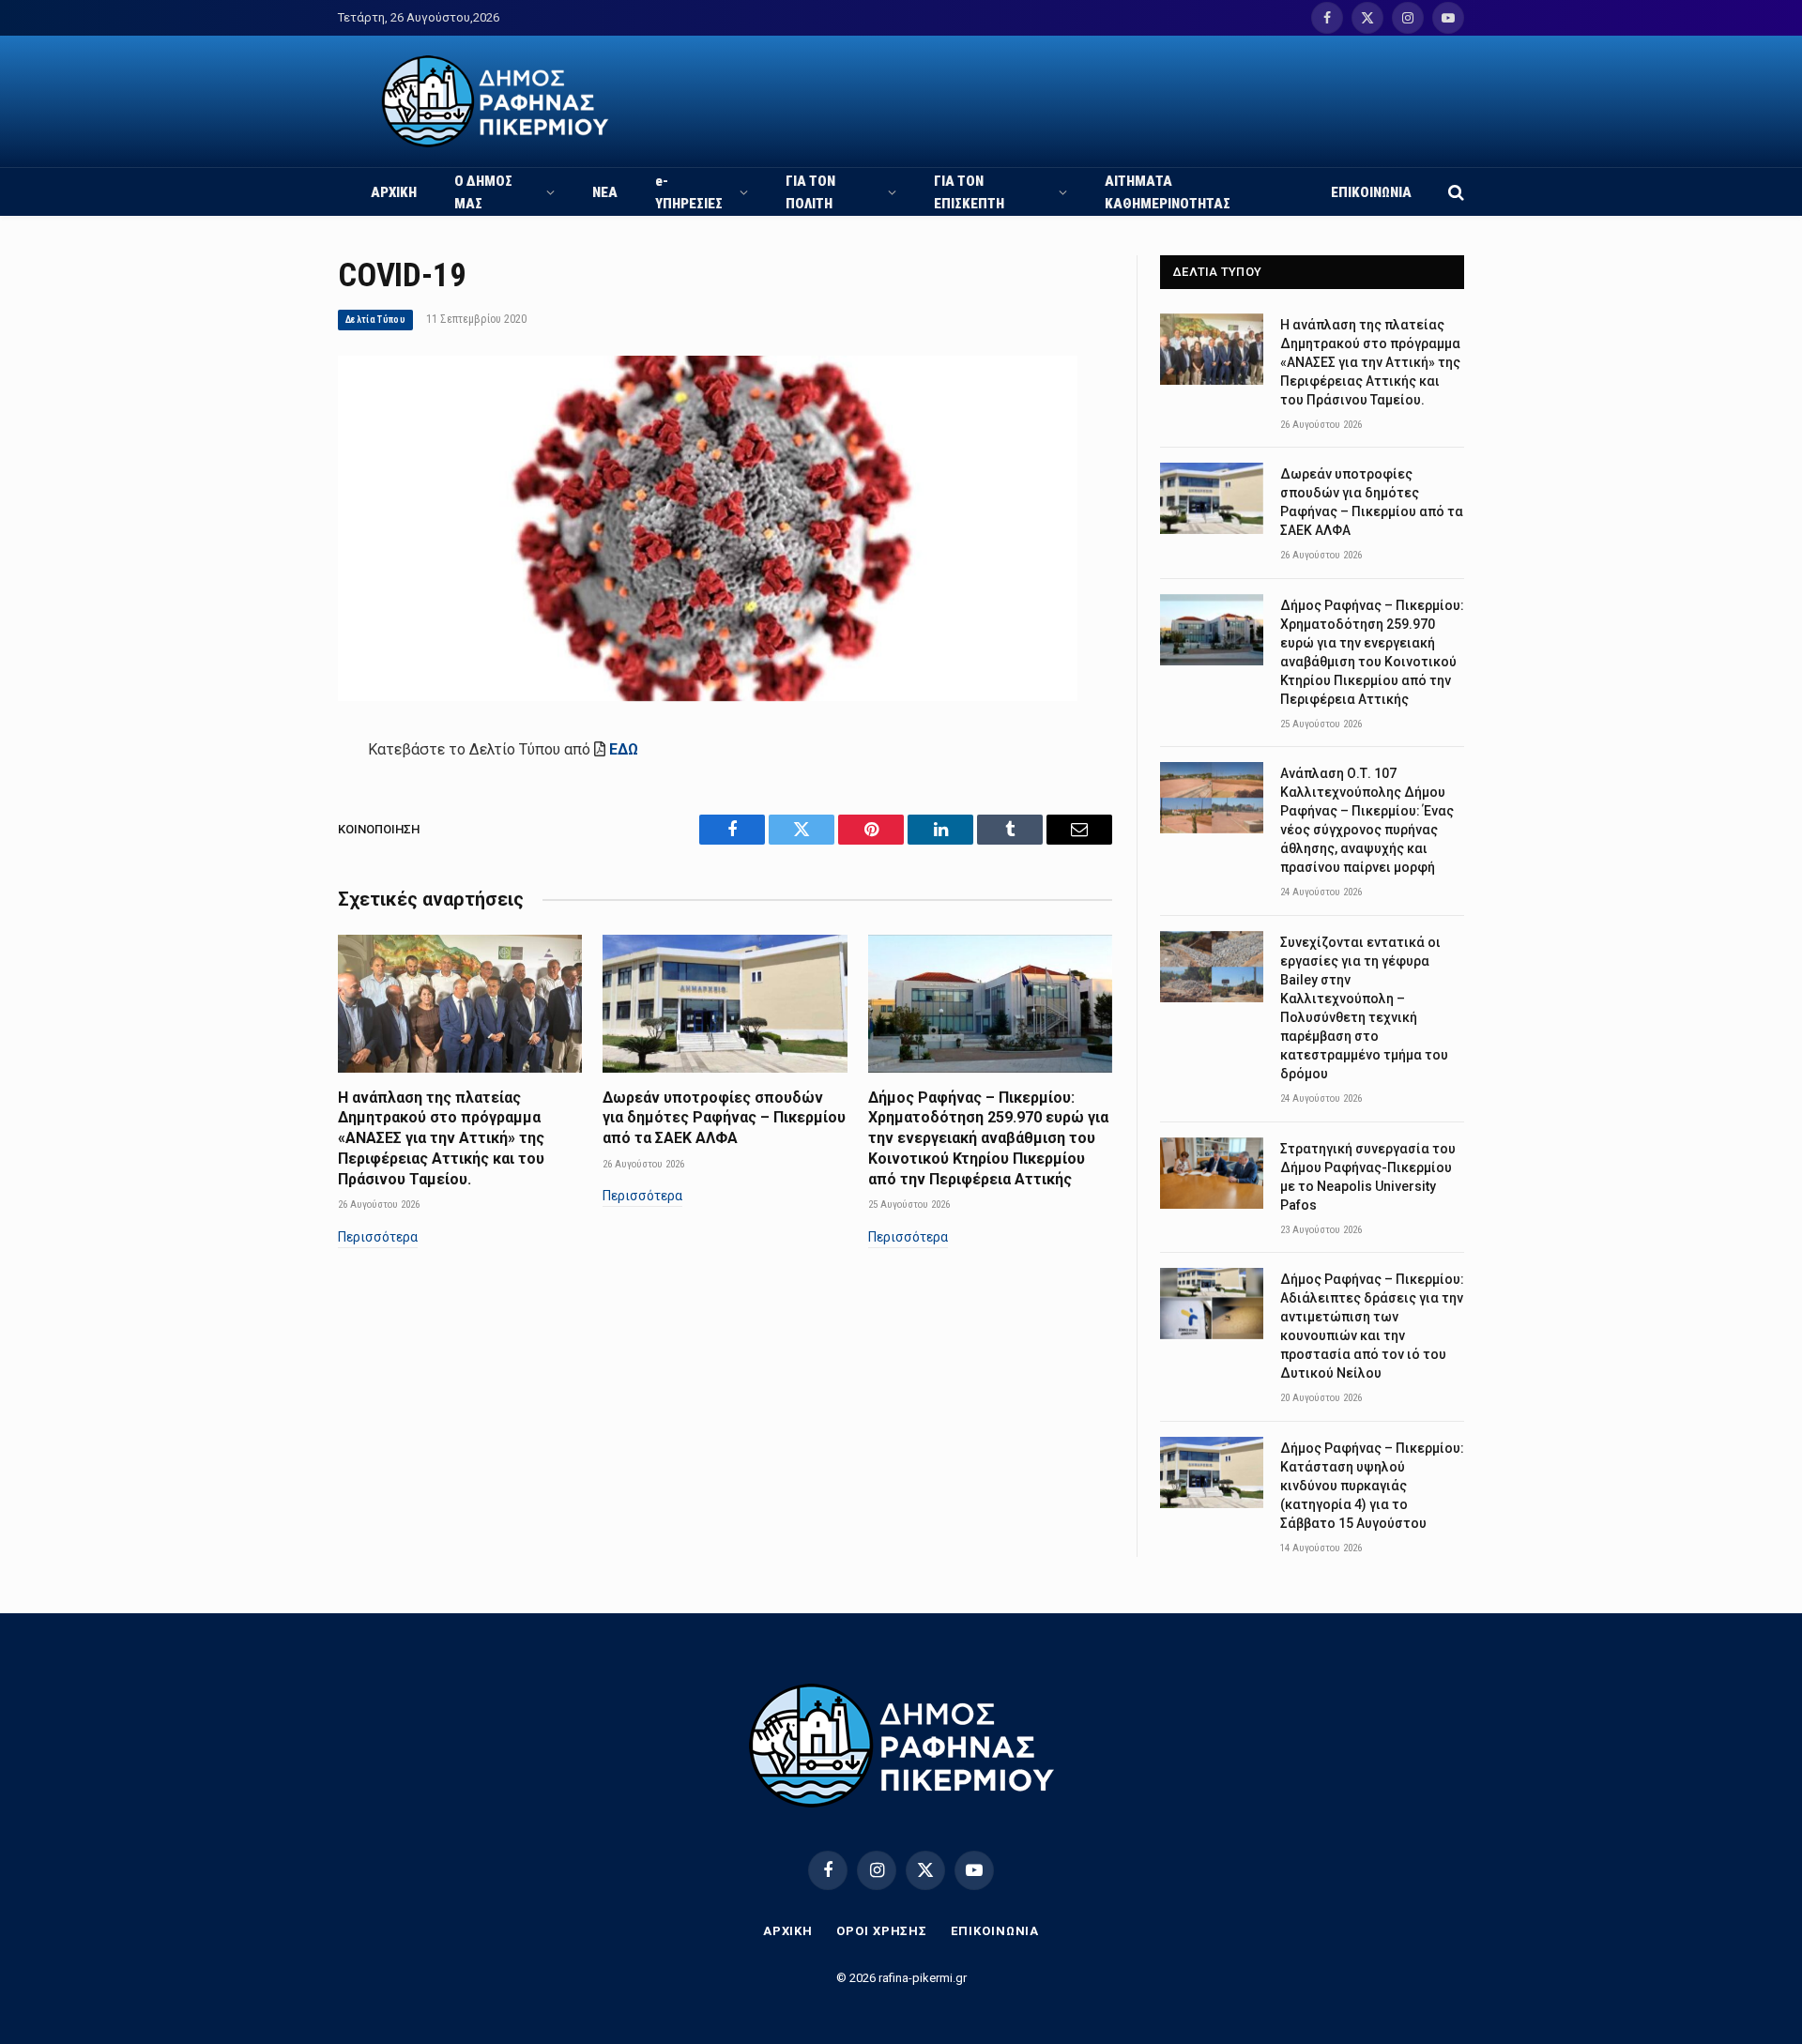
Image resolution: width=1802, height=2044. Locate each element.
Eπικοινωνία (995, 1931)
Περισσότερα (378, 1237)
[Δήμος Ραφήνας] (495, 101)
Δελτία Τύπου (375, 320)
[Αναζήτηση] (1454, 192)
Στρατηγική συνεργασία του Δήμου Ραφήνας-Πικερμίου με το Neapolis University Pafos (1368, 1177)
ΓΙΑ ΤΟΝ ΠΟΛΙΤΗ (810, 192)
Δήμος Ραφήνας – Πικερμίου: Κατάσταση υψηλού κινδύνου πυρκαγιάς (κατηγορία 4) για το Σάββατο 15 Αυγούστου (1372, 1486)
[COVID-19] (708, 696)
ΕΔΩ (624, 749)
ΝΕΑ (605, 192)
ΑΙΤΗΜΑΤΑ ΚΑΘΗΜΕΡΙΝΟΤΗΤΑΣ (1168, 192)
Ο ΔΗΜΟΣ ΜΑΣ (483, 192)
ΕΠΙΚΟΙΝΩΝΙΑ (1371, 192)
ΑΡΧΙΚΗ (394, 192)
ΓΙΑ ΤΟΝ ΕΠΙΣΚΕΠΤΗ (969, 192)
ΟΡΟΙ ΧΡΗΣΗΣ (882, 1931)
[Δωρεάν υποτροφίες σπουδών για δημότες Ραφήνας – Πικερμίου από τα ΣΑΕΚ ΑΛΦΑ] (725, 1003)
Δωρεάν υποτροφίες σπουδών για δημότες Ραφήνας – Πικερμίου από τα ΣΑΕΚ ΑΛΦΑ (724, 1118)
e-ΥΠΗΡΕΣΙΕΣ (689, 192)
